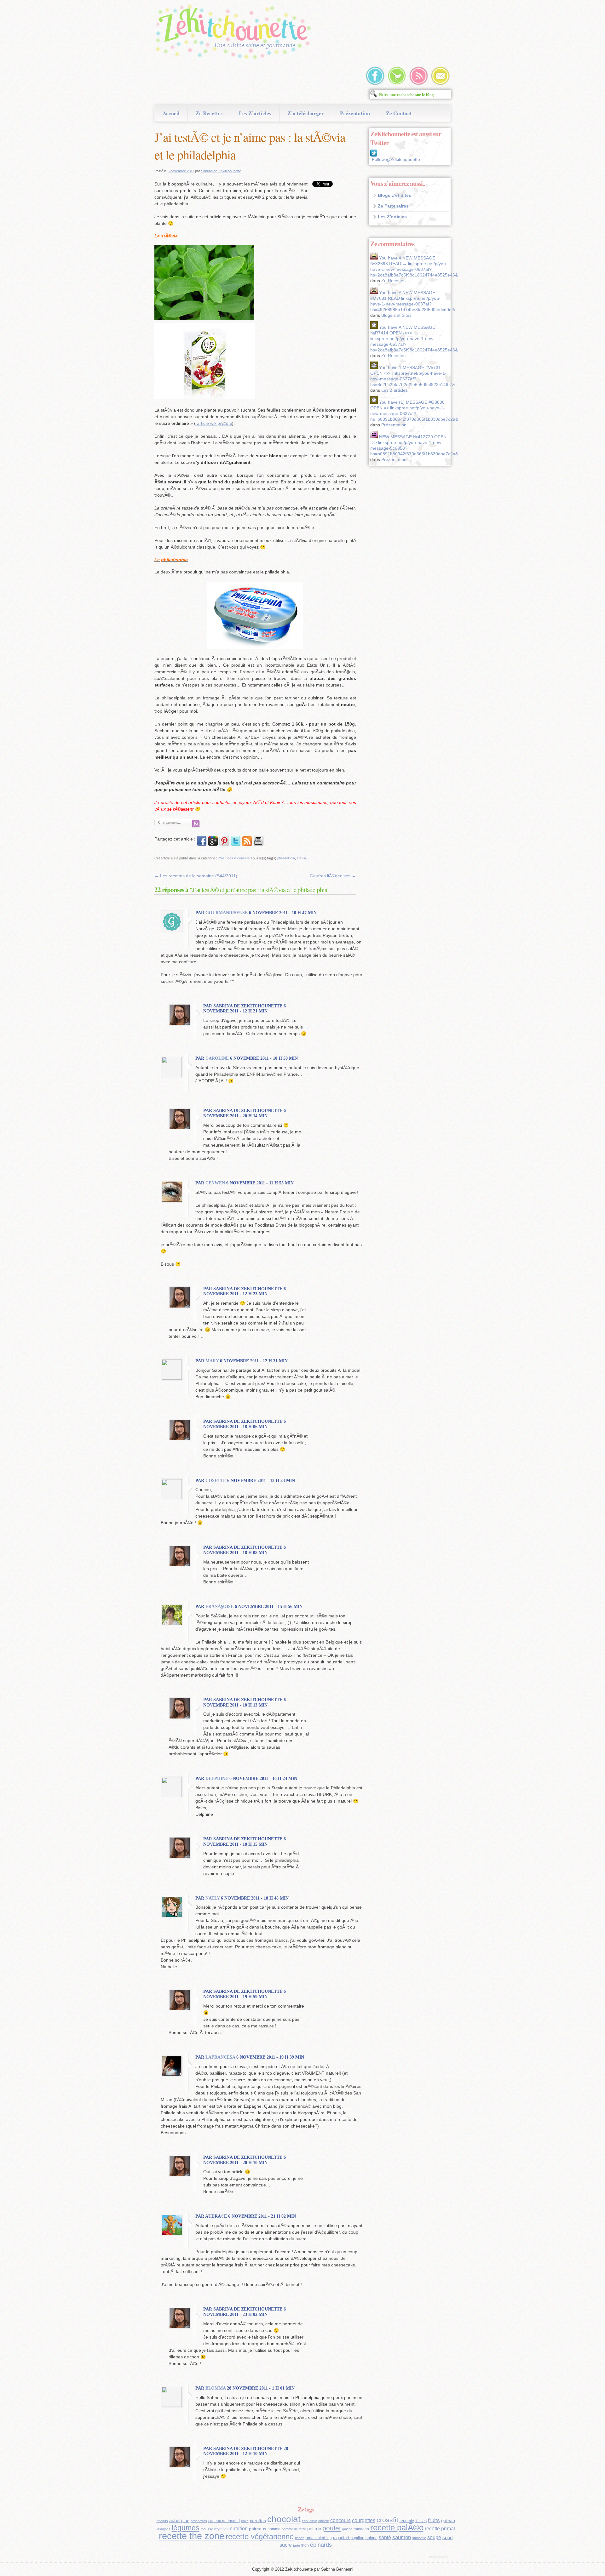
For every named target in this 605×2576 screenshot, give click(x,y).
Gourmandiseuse (227, 913)
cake (245, 2521)
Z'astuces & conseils (234, 858)
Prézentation (355, 113)
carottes (258, 2521)
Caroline (217, 1058)
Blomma (216, 2388)
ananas (162, 2521)
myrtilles (221, 2529)
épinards (321, 2545)
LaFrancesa (220, 2057)
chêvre (324, 2521)
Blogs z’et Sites (395, 195)
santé (385, 2537)
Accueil (171, 113)
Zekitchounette (235, 33)
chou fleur (309, 2521)
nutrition (239, 2529)
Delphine (217, 1778)
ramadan (361, 2529)
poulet (332, 2528)
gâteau (448, 2521)
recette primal (440, 2528)
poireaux (258, 2529)
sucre (286, 2545)
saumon (402, 2537)
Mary (212, 1361)
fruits (434, 2520)
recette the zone (192, 2536)
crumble (407, 2521)
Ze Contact (399, 113)
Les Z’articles (255, 113)
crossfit (387, 2520)
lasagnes (164, 2529)
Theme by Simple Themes (439, 2557)
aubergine (179, 2521)
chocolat (284, 2519)
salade (372, 2538)
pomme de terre (294, 2529)
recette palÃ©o (397, 2528)
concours (340, 2520)
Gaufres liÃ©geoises (333, 876)
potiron (314, 2529)
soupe (434, 2537)
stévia (301, 858)
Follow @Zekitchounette (396, 159)
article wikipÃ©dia (214, 423)
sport (448, 2538)
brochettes (199, 2521)
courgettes (364, 2520)
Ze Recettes (209, 113)
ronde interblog (319, 2538)
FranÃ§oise (219, 1607)
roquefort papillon (349, 2538)
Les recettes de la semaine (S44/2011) (196, 876)
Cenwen (215, 1183)
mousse (207, 2529)
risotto (300, 2538)
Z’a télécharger (306, 113)
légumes (186, 2528)
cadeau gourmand (224, 2521)
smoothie (419, 2538)
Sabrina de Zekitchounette (221, 171)
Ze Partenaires (393, 206)
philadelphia (286, 858)
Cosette (216, 1481)
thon (305, 2545)
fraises (421, 2521)
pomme (274, 2529)
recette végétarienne (260, 2536)
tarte (297, 2545)
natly (213, 1898)
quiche (347, 2529)
